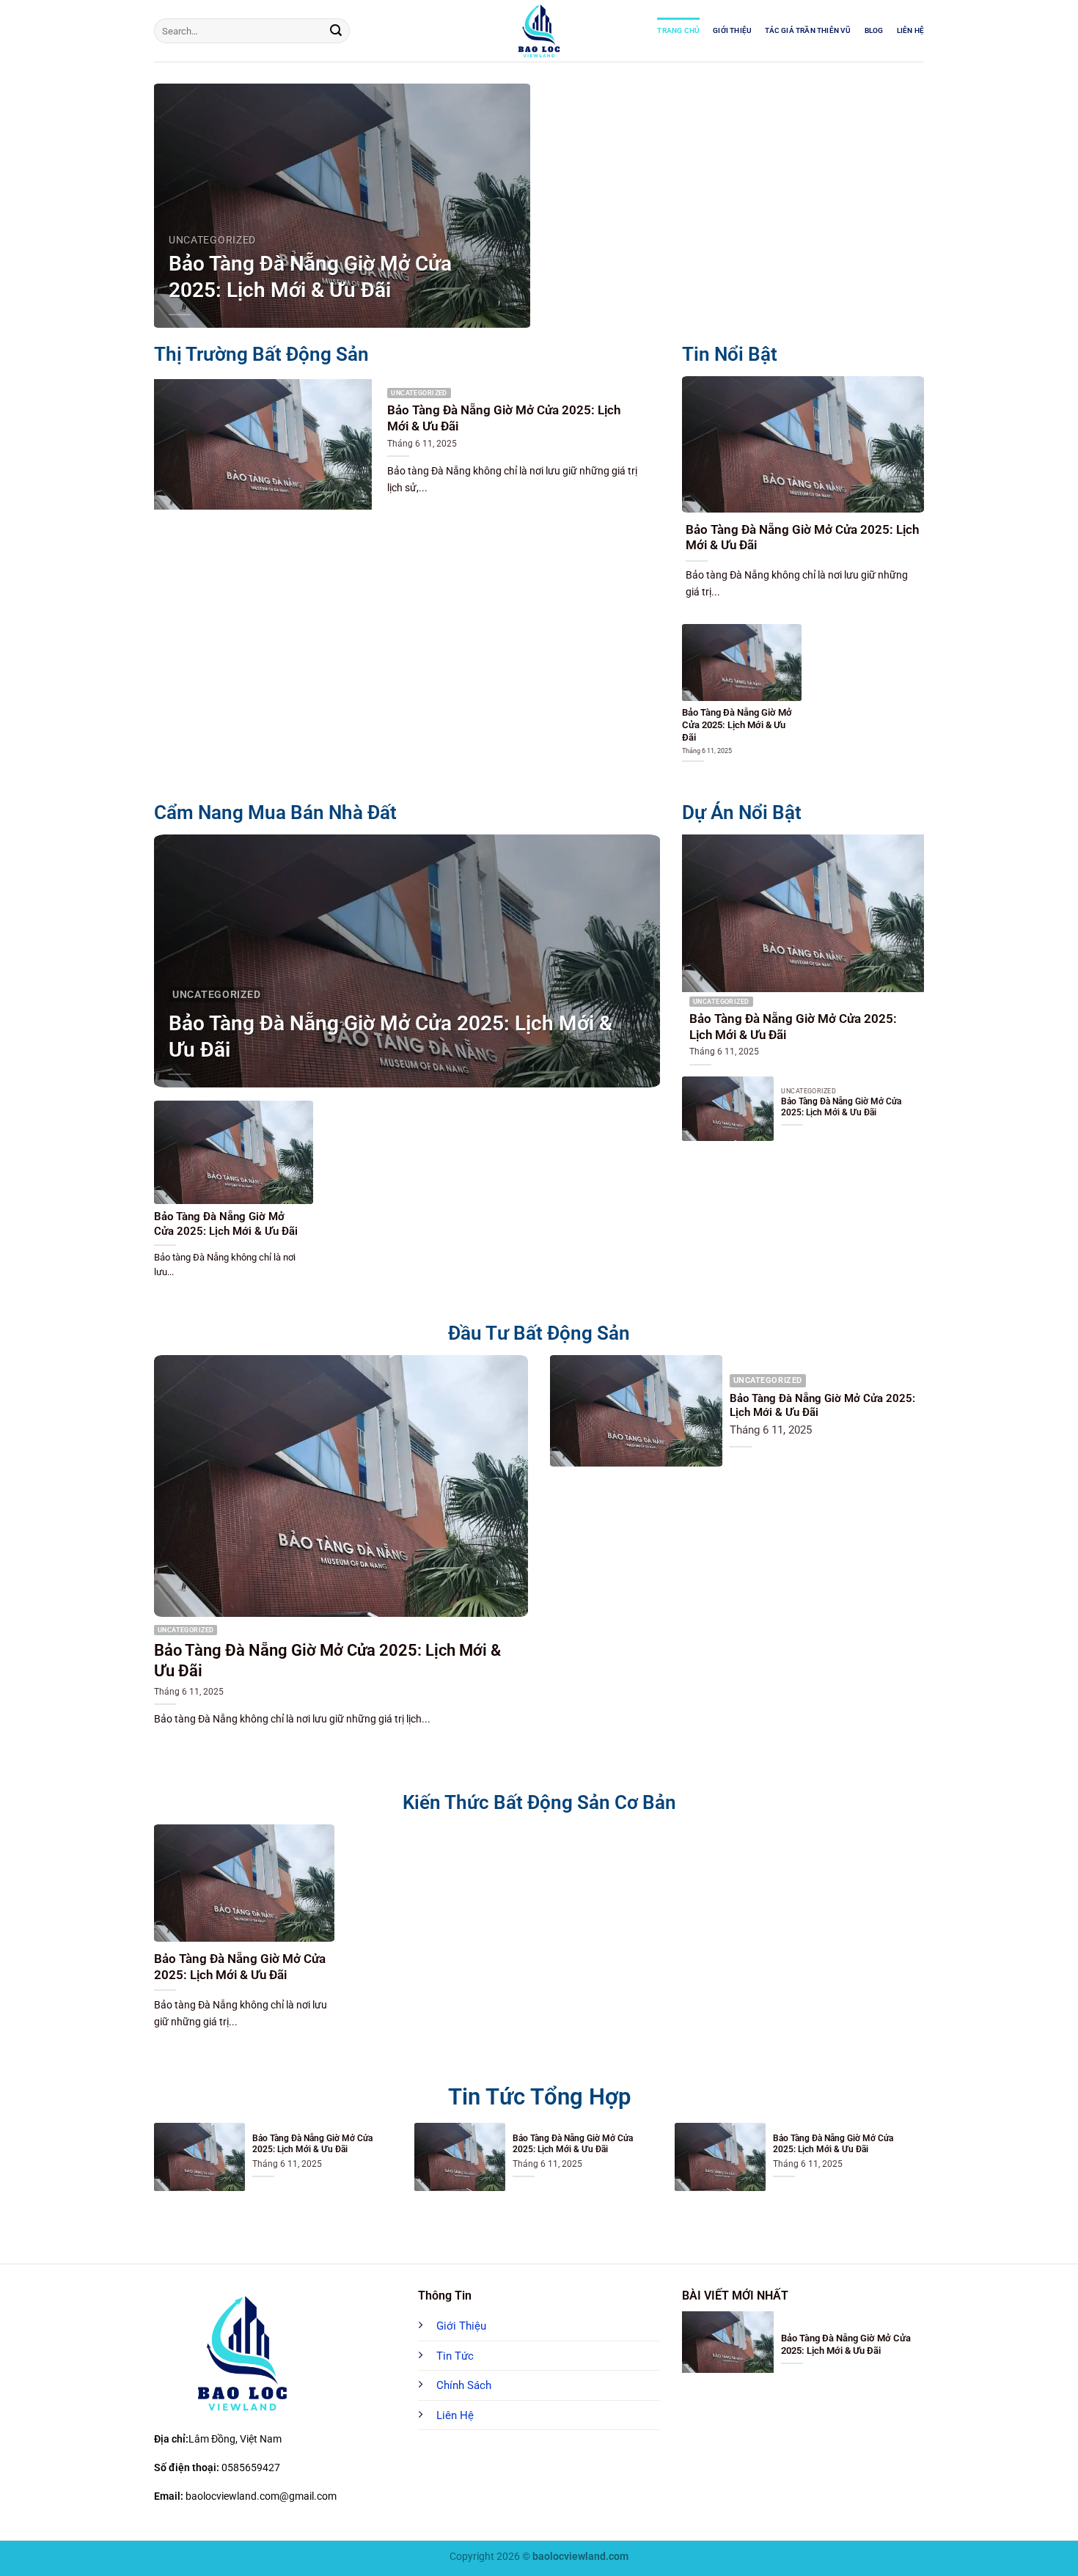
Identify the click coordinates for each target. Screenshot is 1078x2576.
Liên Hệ (910, 30)
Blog (874, 30)
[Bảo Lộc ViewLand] (539, 31)
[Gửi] (336, 31)
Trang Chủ (678, 30)
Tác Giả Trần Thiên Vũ (808, 30)
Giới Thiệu (732, 30)
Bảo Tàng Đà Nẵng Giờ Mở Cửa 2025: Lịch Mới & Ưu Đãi (310, 277)
